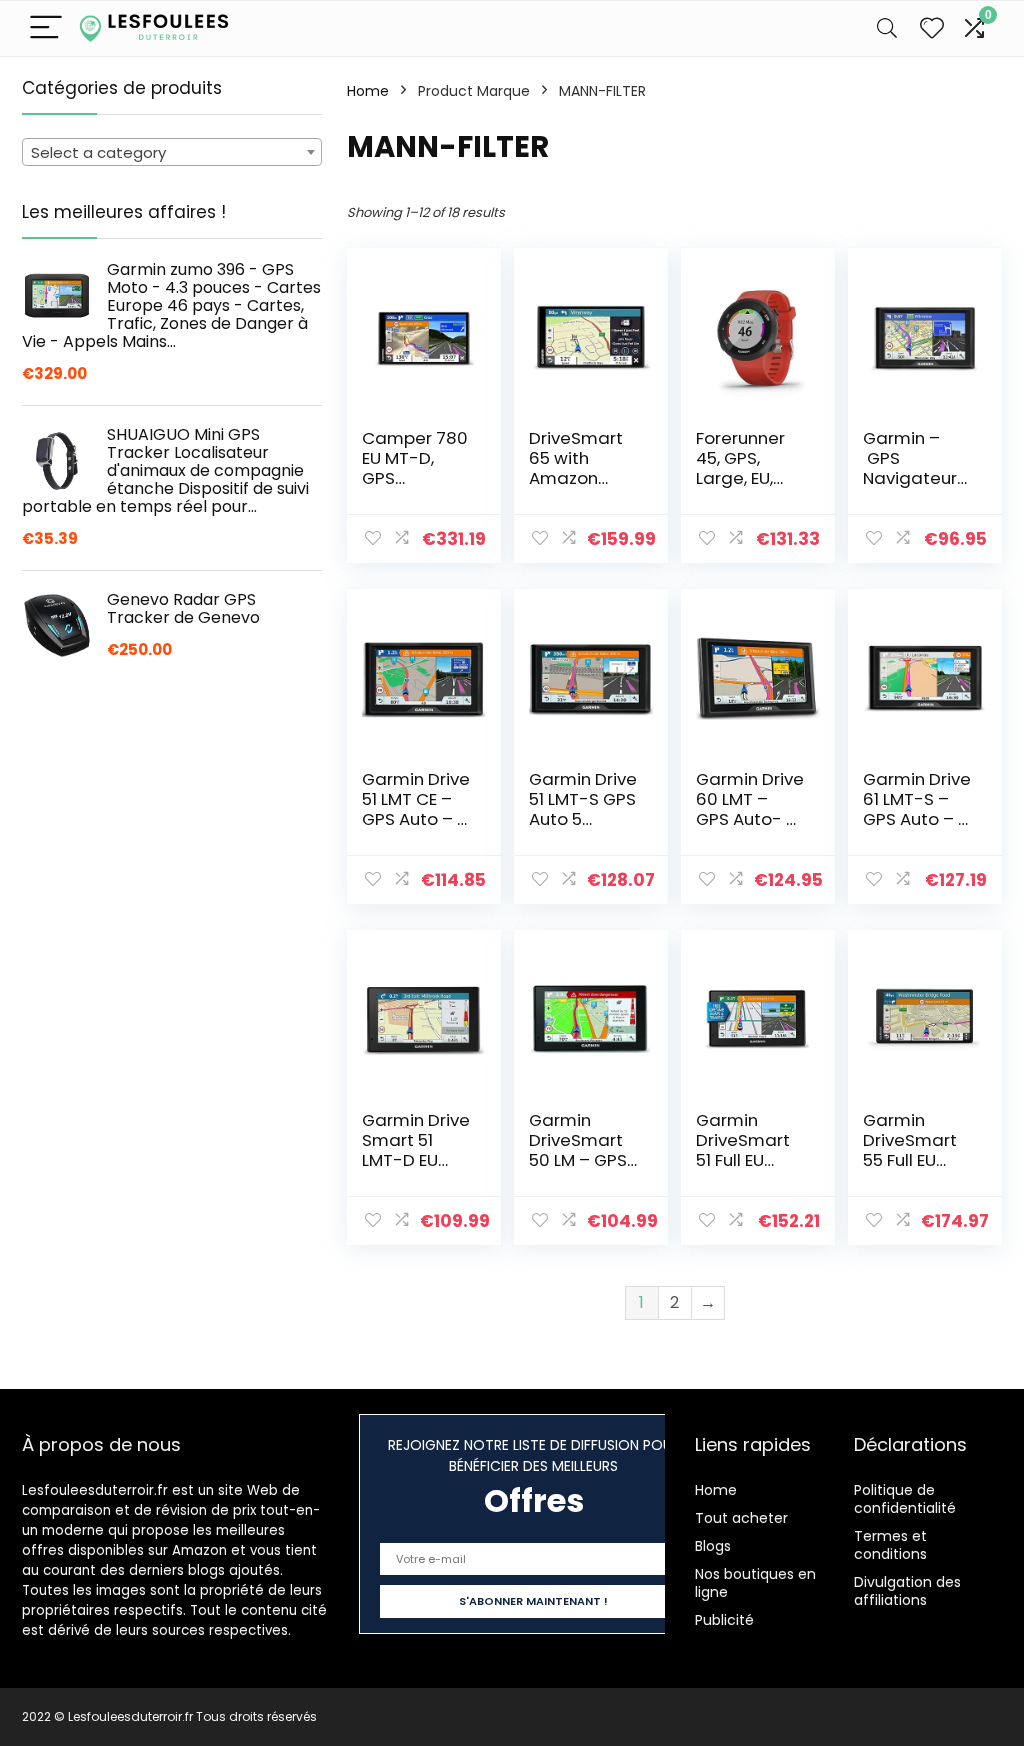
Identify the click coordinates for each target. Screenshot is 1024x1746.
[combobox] (172, 152)
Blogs (713, 1546)
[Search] (887, 28)
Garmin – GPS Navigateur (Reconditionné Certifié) (917, 478)
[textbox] (172, 153)
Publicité (724, 1620)
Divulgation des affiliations (907, 1591)
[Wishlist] (932, 28)
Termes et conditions (890, 1545)
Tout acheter (741, 1518)
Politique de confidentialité (905, 1499)
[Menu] (46, 28)
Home (368, 91)
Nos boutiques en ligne (755, 1583)
